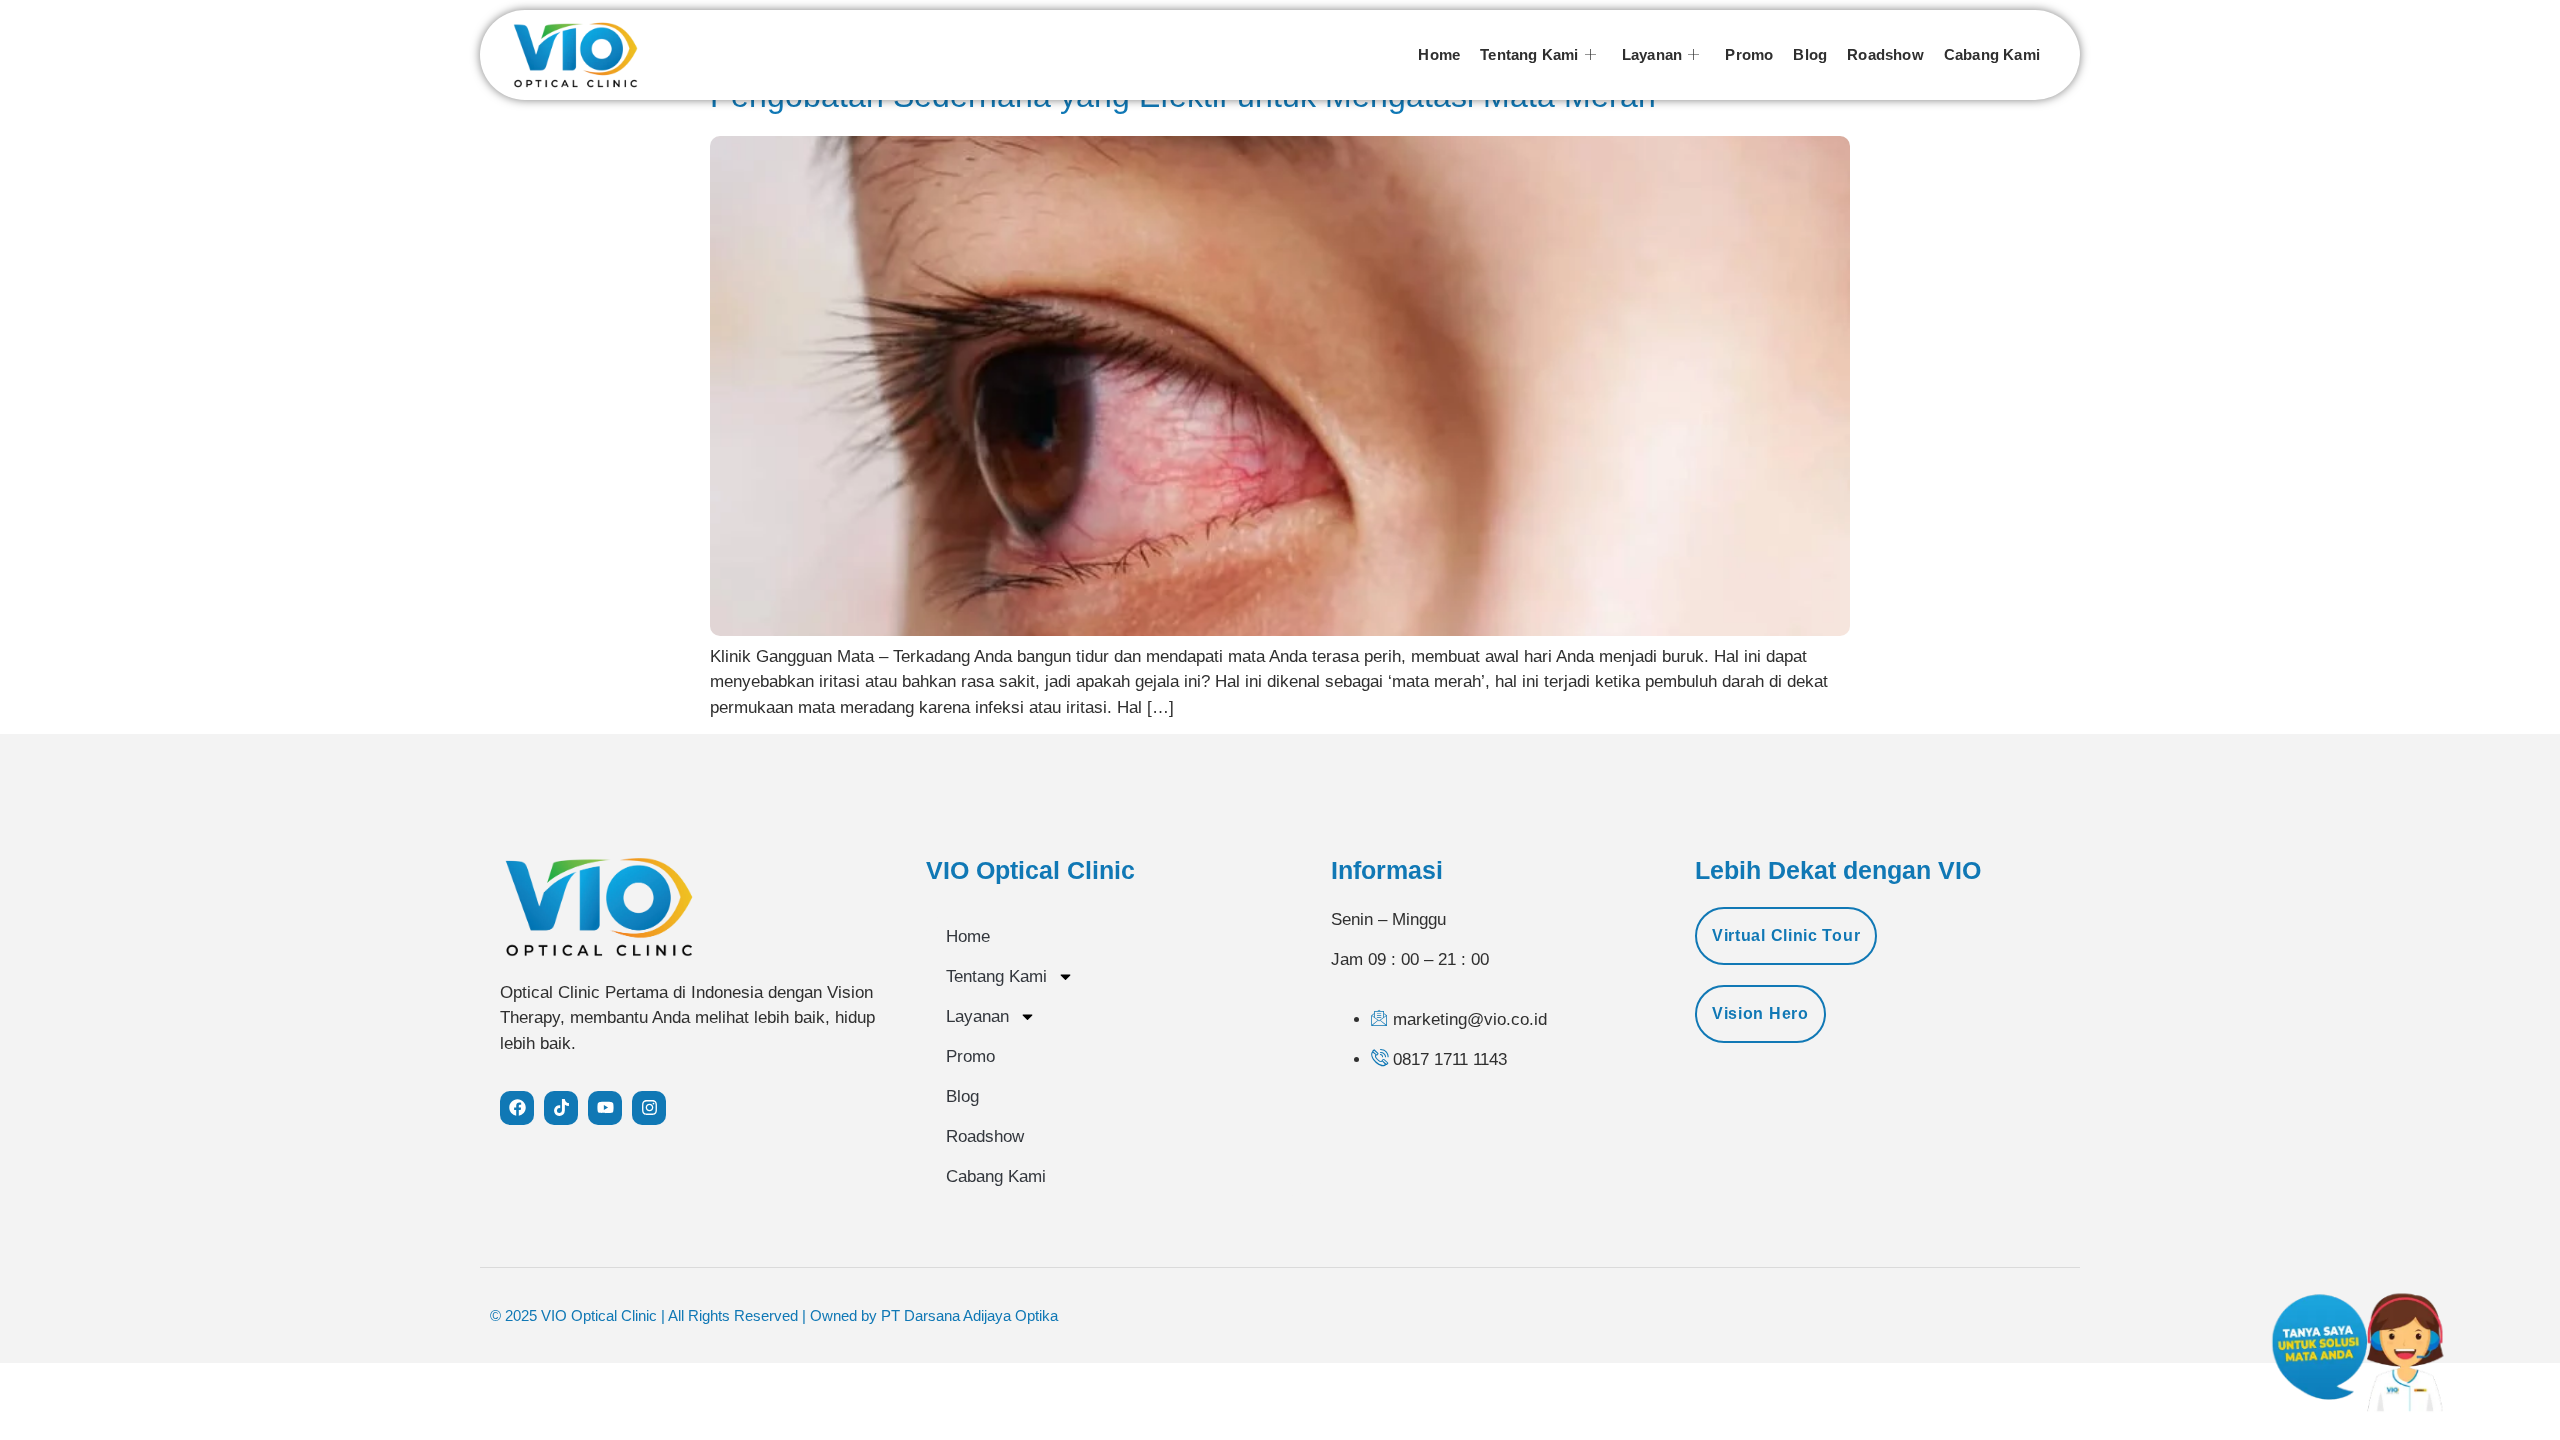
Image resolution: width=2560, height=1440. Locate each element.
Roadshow (1885, 54)
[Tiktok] (561, 1108)
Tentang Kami (1529, 54)
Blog (1810, 54)
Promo (1749, 54)
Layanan (1652, 54)
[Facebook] (517, 1108)
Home (1439, 54)
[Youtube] (605, 1108)
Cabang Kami (1992, 54)
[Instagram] (649, 1108)
